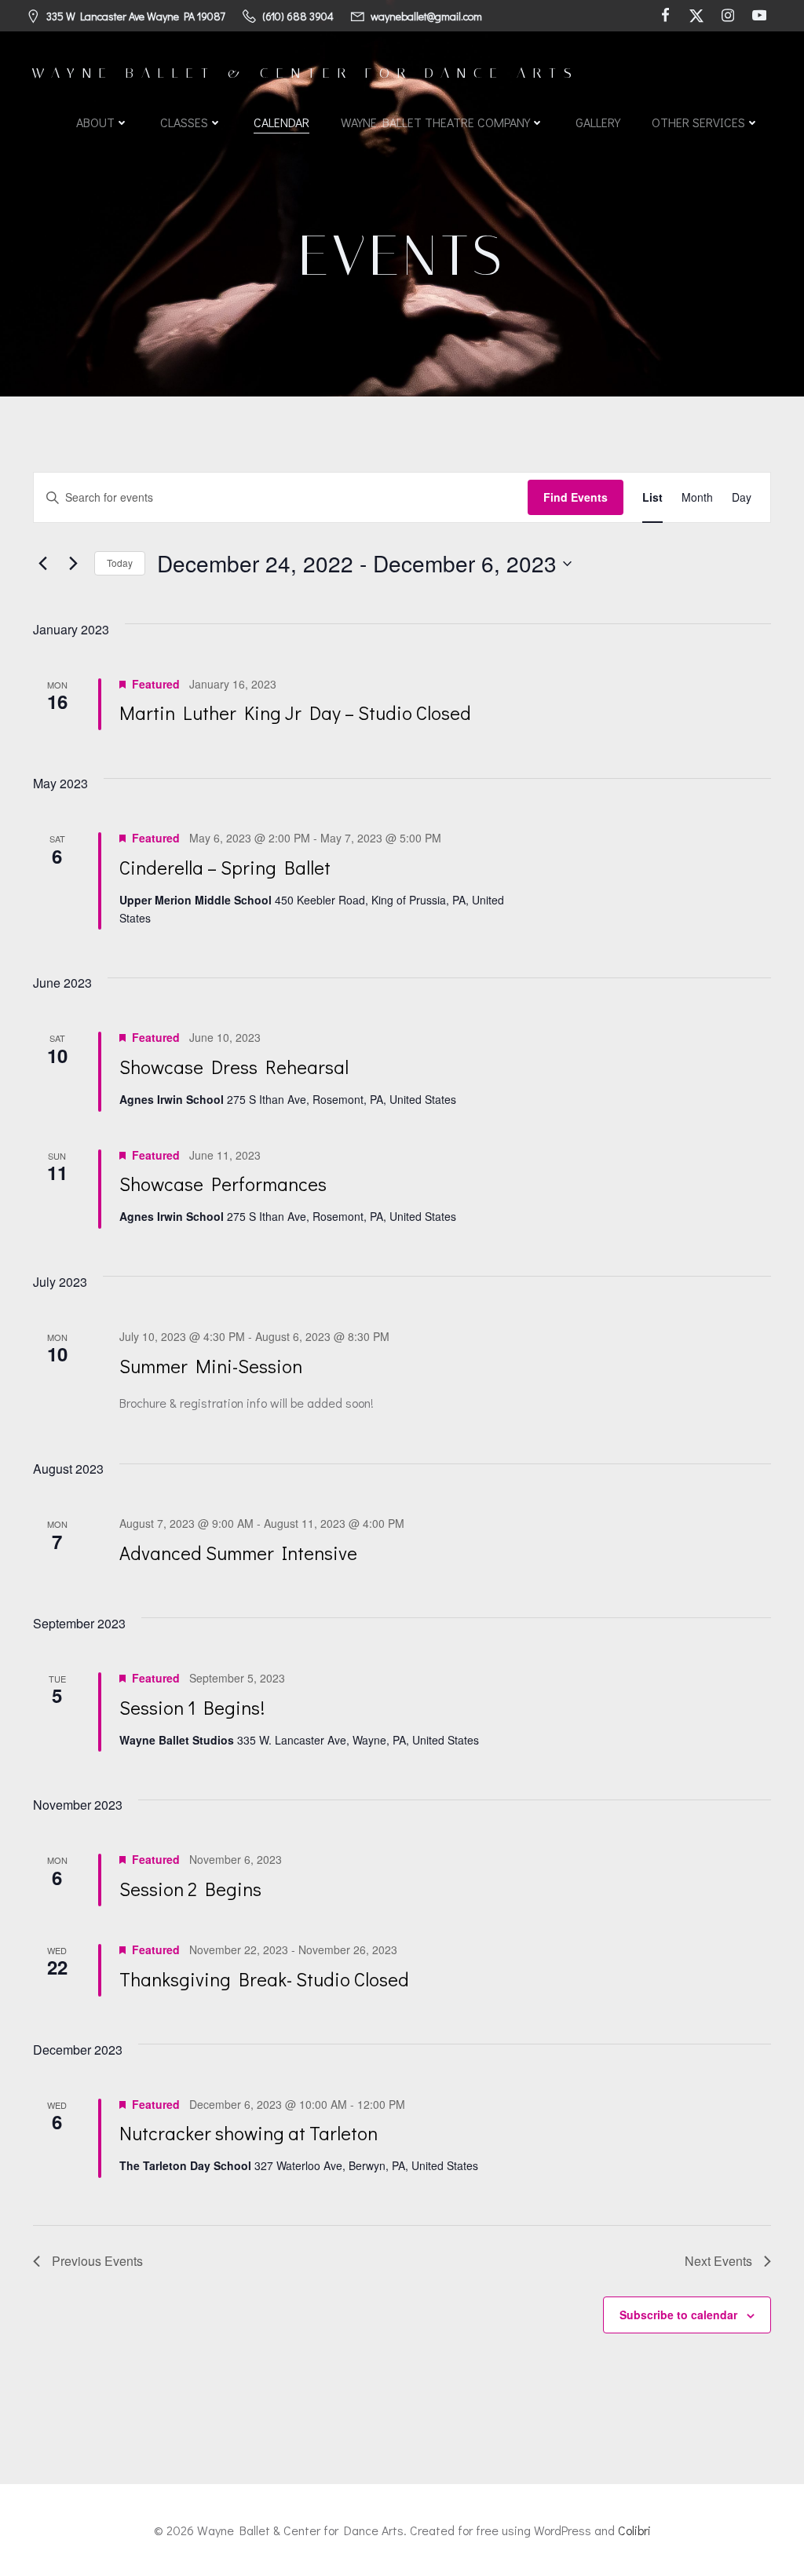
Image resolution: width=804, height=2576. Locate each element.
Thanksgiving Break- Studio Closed (264, 1979)
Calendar (281, 122)
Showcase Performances (223, 1184)
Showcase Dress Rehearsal (234, 1067)
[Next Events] (73, 564)
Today (120, 563)
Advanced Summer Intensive (238, 1553)
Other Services (698, 122)
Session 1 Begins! (192, 1707)
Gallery (598, 122)
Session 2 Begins (190, 1889)
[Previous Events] (42, 564)
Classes (184, 122)
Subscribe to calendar (678, 2315)
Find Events (576, 497)
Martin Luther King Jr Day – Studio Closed (295, 713)
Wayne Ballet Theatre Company (435, 122)
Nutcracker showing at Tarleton (249, 2133)
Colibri (634, 2530)
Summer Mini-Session (211, 1366)
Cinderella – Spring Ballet (225, 867)
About (95, 122)
